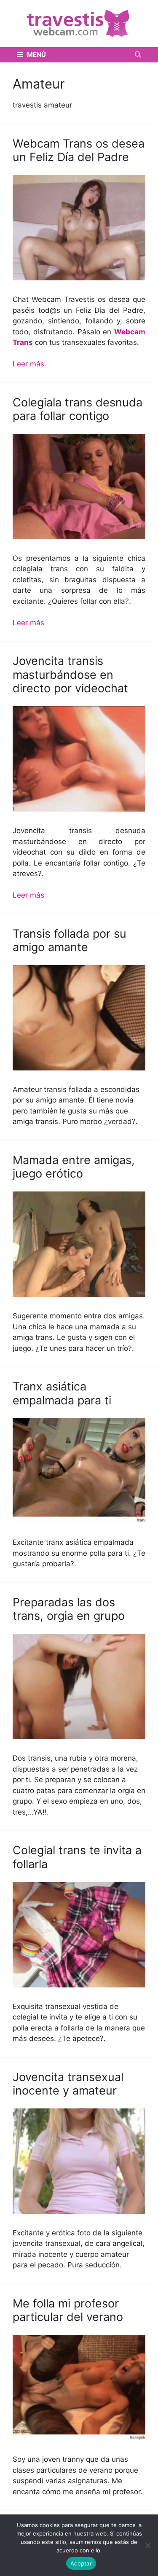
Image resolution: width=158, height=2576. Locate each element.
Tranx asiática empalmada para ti (62, 1393)
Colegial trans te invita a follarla (77, 1857)
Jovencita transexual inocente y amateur (68, 2084)
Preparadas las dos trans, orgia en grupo (69, 1609)
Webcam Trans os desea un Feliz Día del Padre (79, 150)
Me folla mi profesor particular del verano (68, 2310)
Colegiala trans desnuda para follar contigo (78, 409)
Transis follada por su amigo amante (70, 940)
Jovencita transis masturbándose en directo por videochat (70, 675)
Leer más (28, 364)
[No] (147, 2545)
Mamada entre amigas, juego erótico (74, 1167)
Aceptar (81, 2563)
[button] (138, 55)
